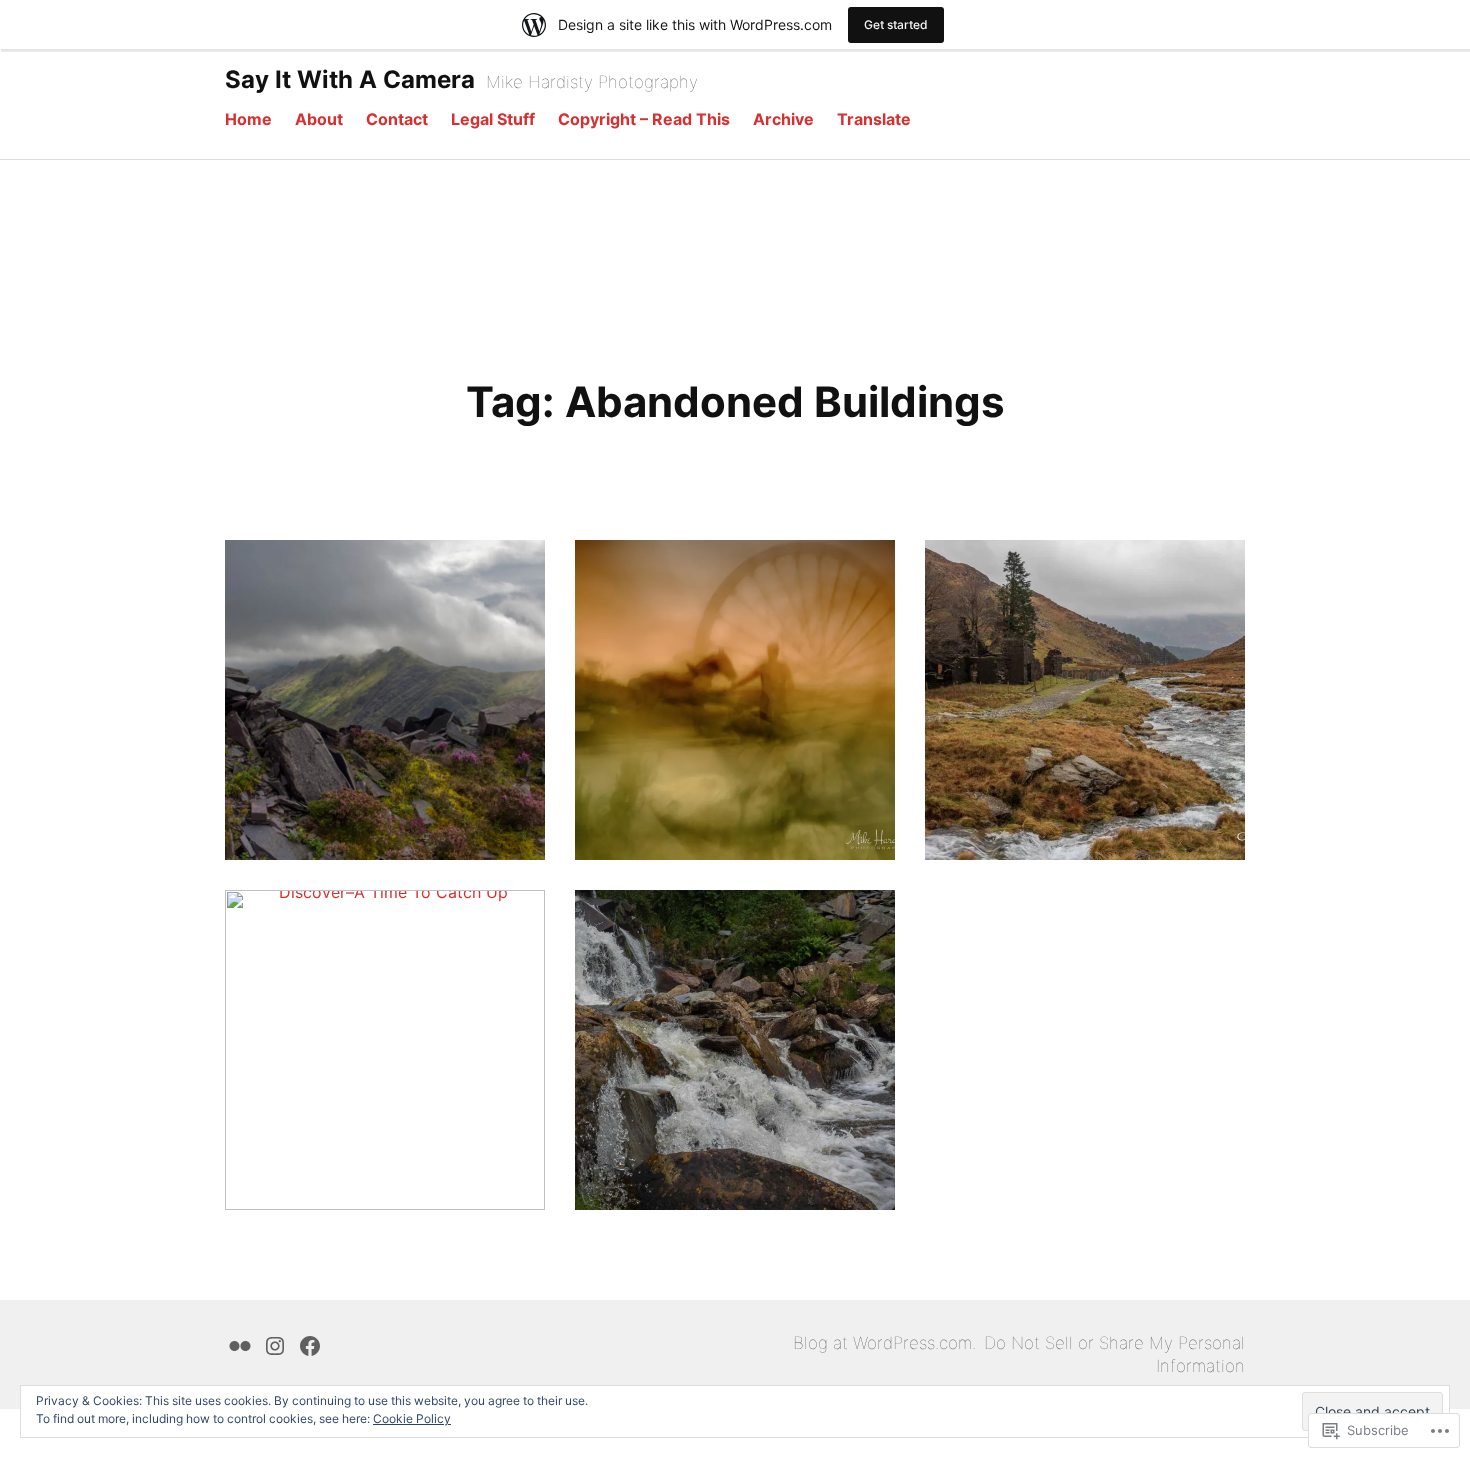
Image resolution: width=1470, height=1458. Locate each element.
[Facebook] (310, 1343)
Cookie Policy (412, 1418)
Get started (896, 24)
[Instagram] (275, 1343)
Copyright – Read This (644, 119)
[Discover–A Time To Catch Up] (385, 1050)
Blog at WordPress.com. (884, 1343)
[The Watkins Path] (1085, 700)
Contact (397, 119)
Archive (783, 119)
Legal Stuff (493, 119)
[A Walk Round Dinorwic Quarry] (385, 700)
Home (248, 119)
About (319, 119)
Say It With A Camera (350, 79)
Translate (874, 119)
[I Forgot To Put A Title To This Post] (735, 700)
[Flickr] (240, 1343)
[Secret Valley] (735, 1050)
